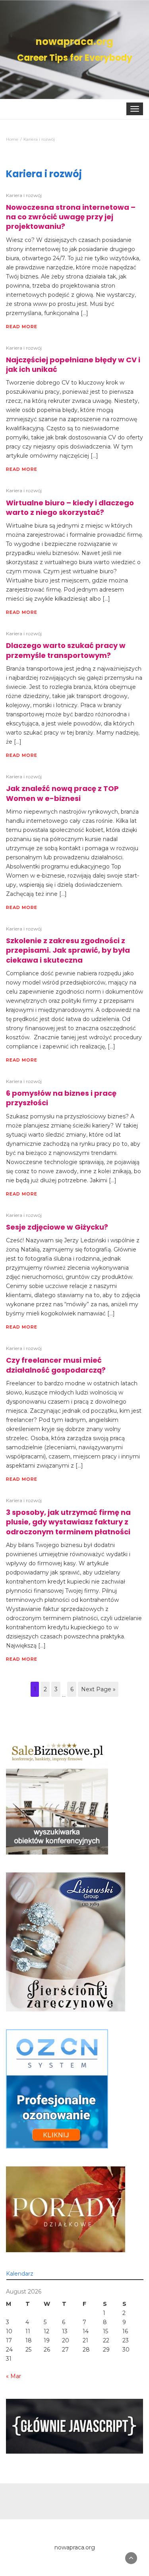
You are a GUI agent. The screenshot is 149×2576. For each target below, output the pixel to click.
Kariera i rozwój (24, 195)
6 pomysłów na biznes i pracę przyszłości (61, 1098)
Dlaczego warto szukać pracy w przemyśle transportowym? (66, 650)
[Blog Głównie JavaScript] (74, 2426)
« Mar (14, 2376)
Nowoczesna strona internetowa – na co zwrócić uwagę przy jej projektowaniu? (71, 217)
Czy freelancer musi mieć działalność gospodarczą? (56, 1365)
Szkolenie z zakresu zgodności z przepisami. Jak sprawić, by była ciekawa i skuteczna (68, 950)
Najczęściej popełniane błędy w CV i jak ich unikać (73, 365)
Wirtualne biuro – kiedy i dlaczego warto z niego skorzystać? (70, 508)
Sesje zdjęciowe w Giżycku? (57, 1227)
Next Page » (98, 1689)
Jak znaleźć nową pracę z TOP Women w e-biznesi (62, 793)
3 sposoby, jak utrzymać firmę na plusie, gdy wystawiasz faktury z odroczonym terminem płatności (68, 1522)
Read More (22, 327)
